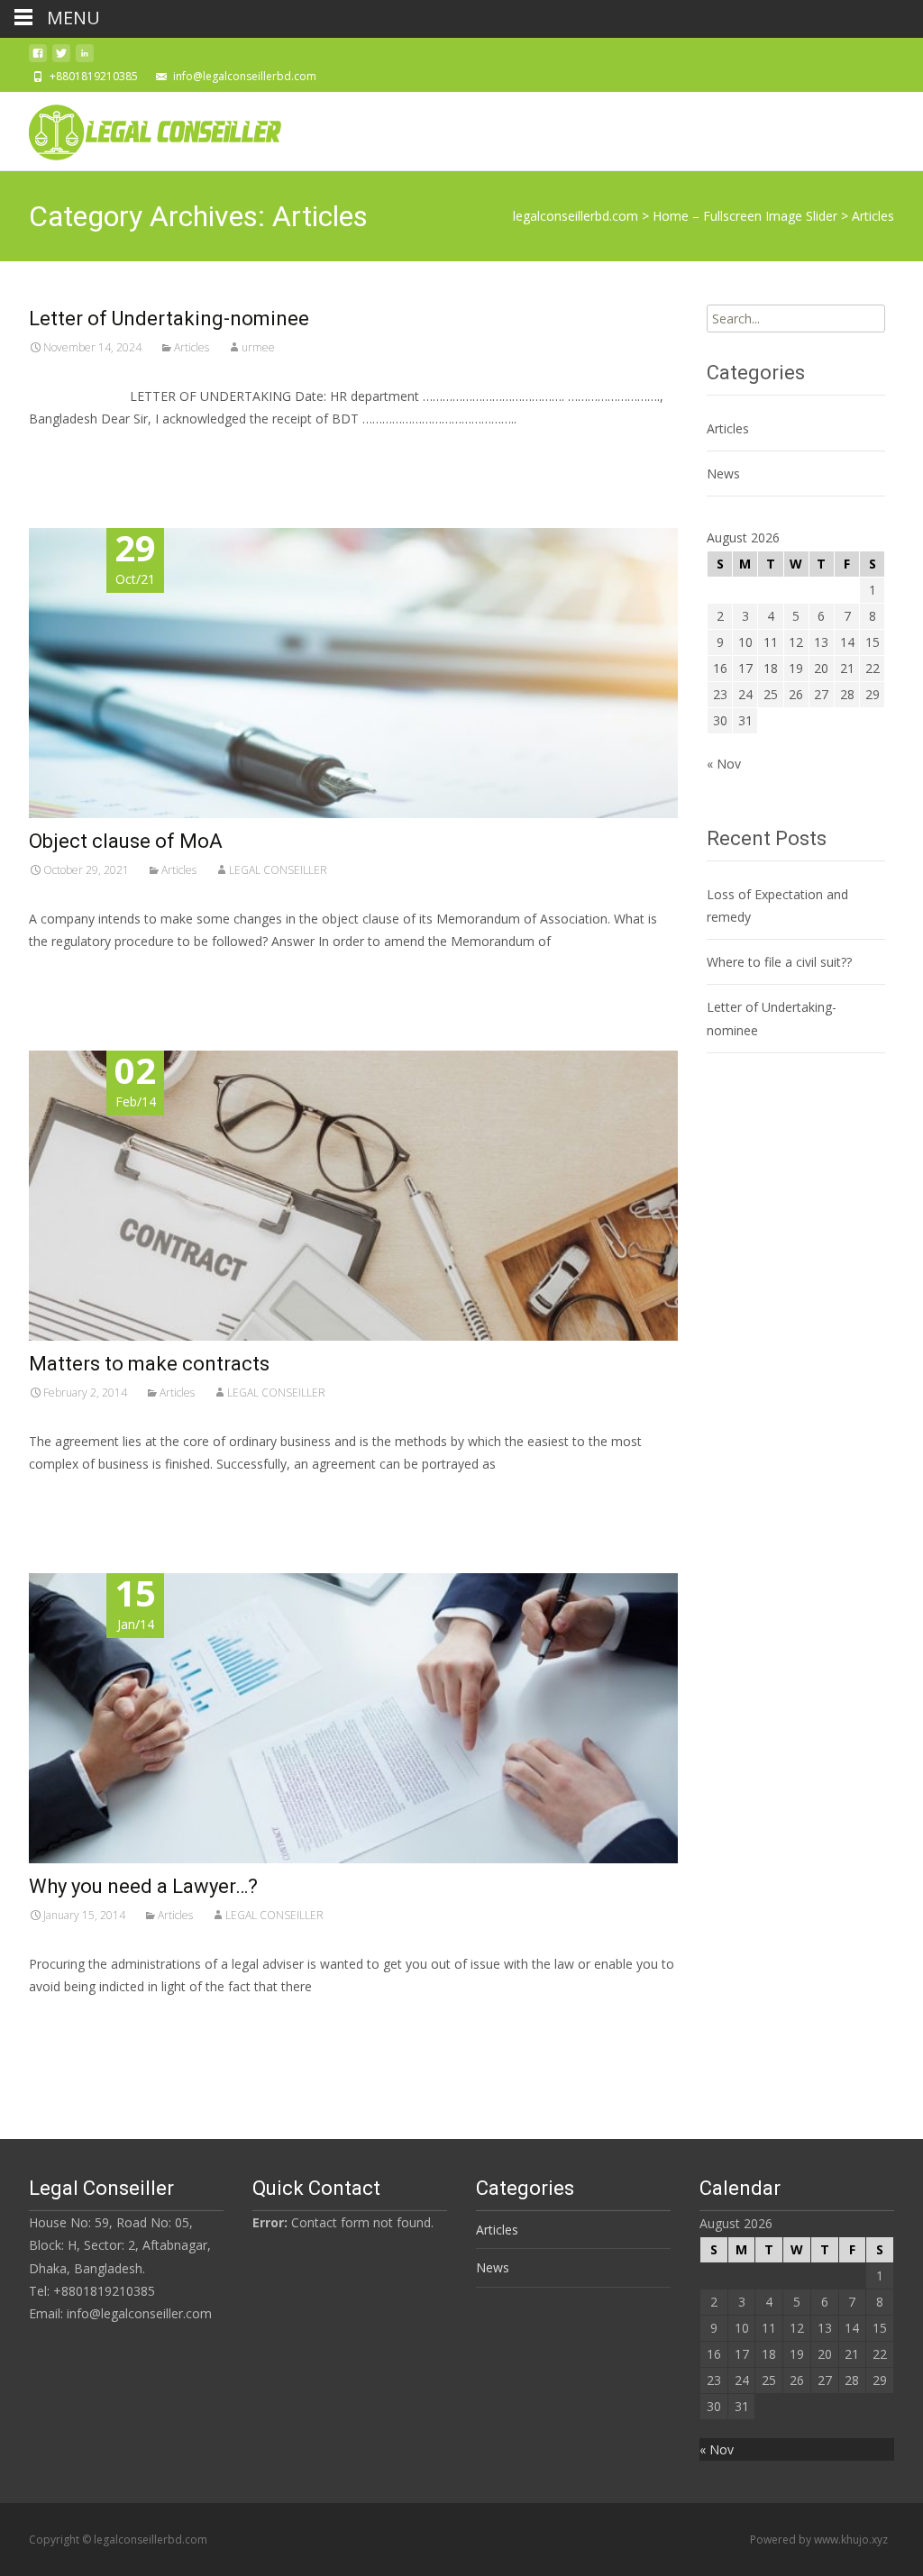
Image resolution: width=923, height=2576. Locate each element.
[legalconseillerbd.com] (141, 128)
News (723, 473)
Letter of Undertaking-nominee (169, 319)
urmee (258, 347)
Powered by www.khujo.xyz (819, 2540)
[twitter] (61, 58)
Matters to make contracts (149, 1364)
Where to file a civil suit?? (779, 962)
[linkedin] (85, 58)
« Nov (724, 764)
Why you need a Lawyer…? (143, 1886)
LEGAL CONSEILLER (278, 870)
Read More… (69, 452)
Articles (192, 347)
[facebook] (38, 58)
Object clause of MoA (126, 841)
